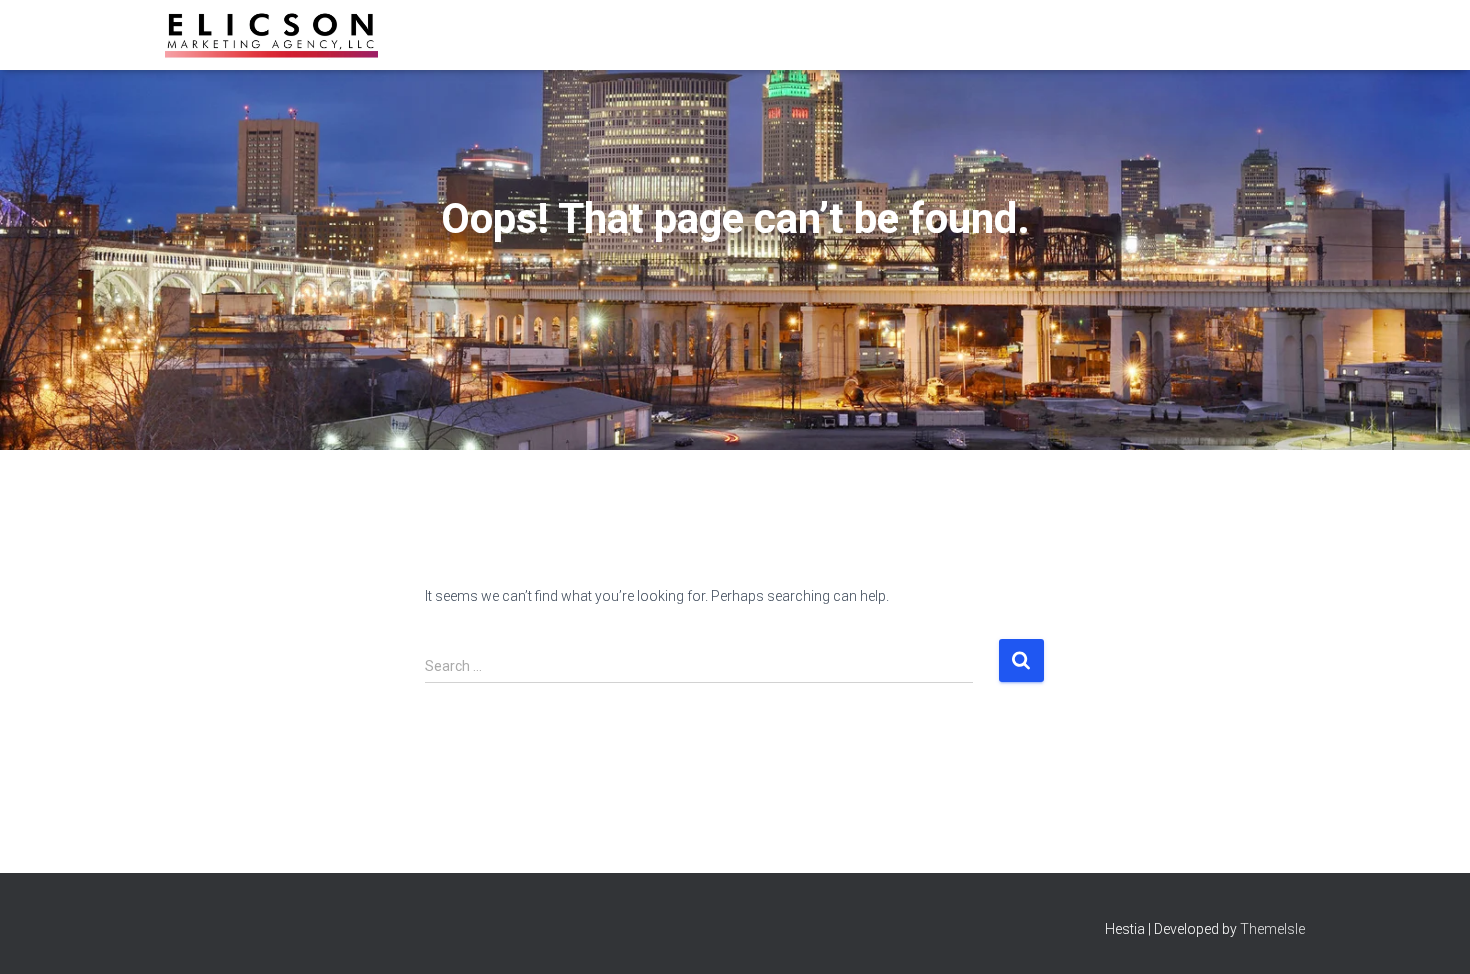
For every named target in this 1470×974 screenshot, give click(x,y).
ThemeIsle (1272, 929)
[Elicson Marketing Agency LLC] (271, 35)
